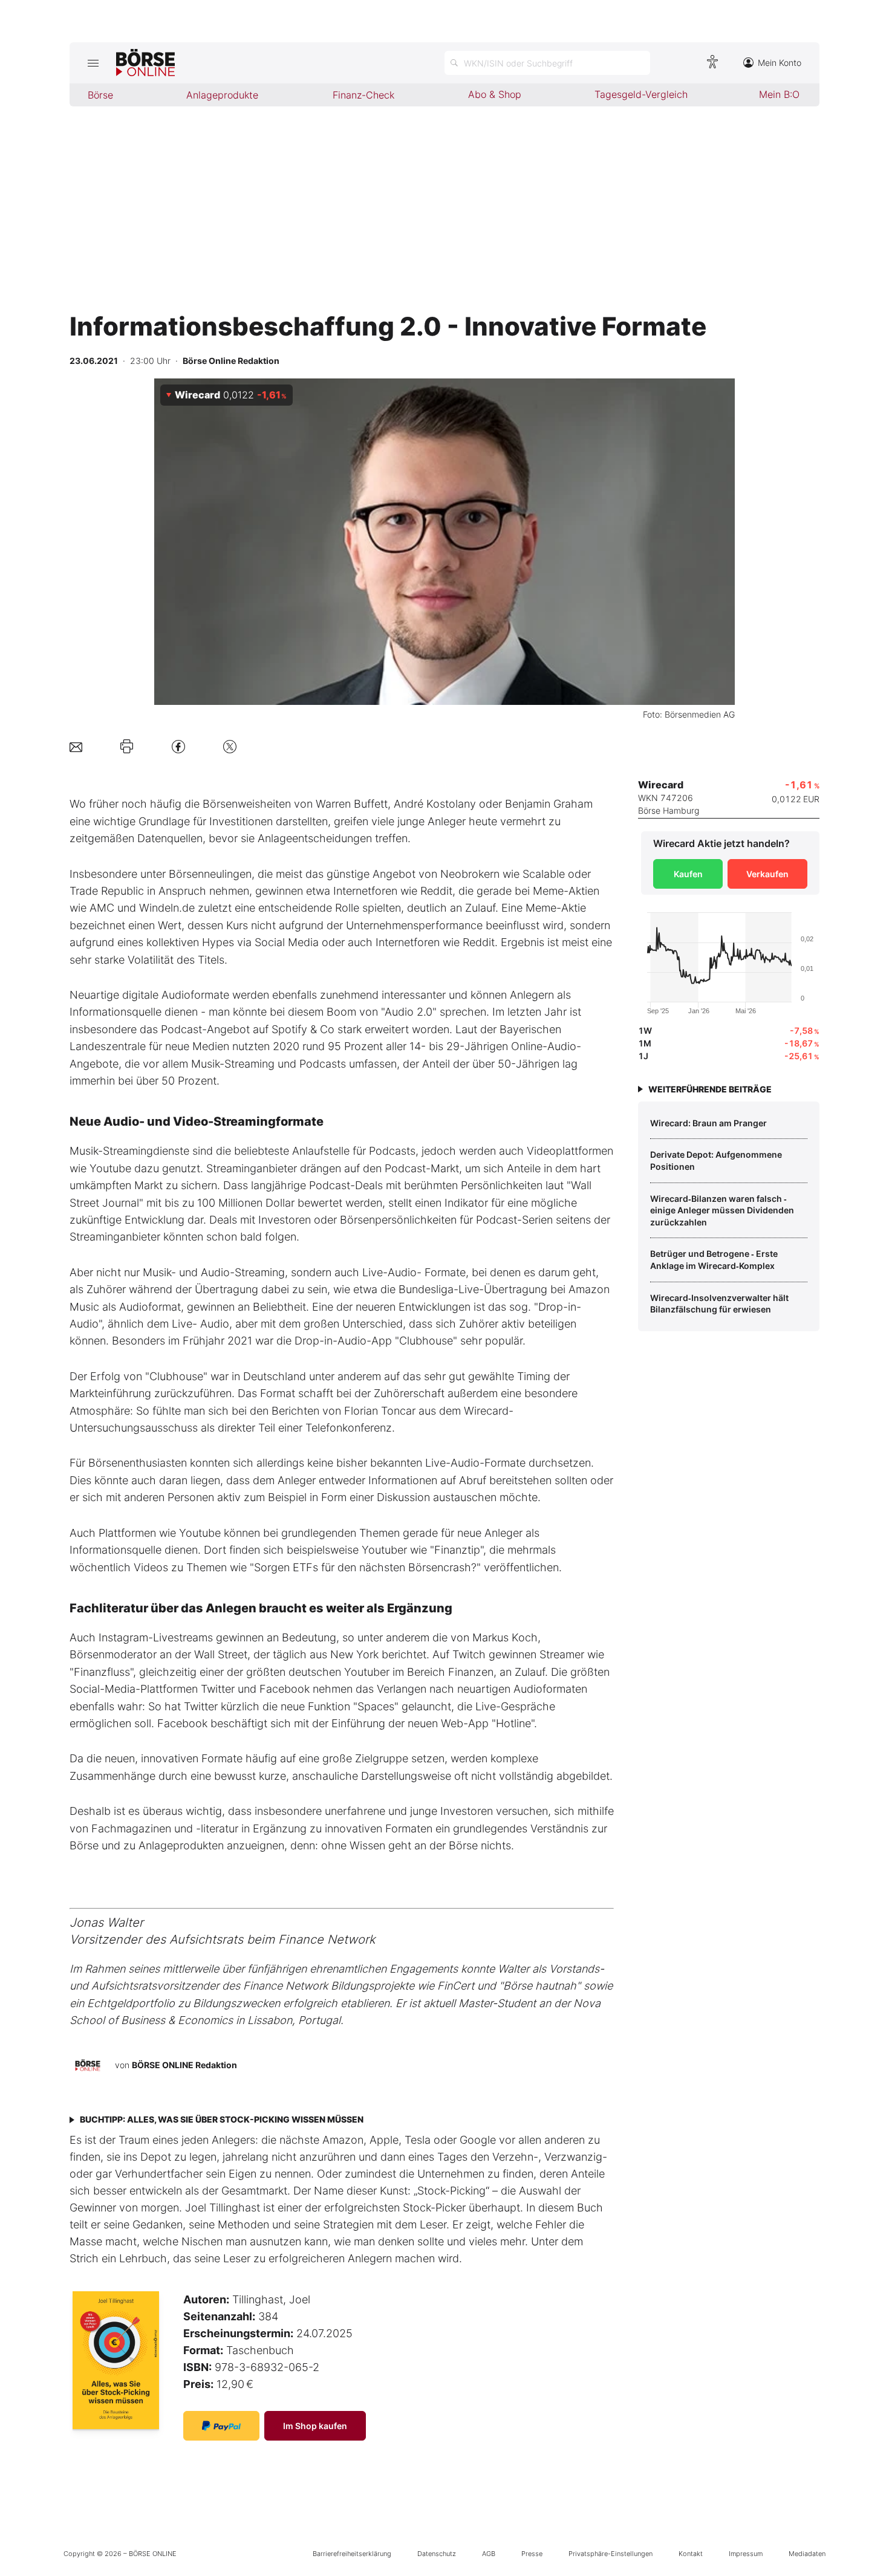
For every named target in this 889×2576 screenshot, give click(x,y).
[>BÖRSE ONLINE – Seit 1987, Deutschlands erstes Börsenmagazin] (145, 63)
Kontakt (691, 2554)
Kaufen (688, 874)
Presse (532, 2554)
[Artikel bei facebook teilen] (178, 746)
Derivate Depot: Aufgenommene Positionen (716, 1160)
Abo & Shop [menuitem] (495, 94)
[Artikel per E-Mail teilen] (76, 746)
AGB (489, 2554)
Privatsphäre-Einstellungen (611, 2554)
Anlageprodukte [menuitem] (222, 95)
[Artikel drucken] (127, 747)
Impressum (746, 2554)
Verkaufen (767, 874)
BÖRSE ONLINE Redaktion (184, 2065)
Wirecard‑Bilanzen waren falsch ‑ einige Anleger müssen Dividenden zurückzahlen (722, 1210)
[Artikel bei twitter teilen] (230, 746)
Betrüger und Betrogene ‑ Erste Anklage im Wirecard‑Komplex (714, 1260)
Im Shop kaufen (315, 2426)
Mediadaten (807, 2554)
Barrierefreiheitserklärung (352, 2554)
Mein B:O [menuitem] (779, 94)
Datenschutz (437, 2554)
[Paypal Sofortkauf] (221, 2426)
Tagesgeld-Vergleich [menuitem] (641, 94)
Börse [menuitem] (100, 95)
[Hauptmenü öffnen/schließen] (93, 63)
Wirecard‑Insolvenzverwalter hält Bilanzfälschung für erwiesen (719, 1304)
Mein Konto (780, 63)
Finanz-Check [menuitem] (363, 95)
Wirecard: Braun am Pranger (708, 1123)
